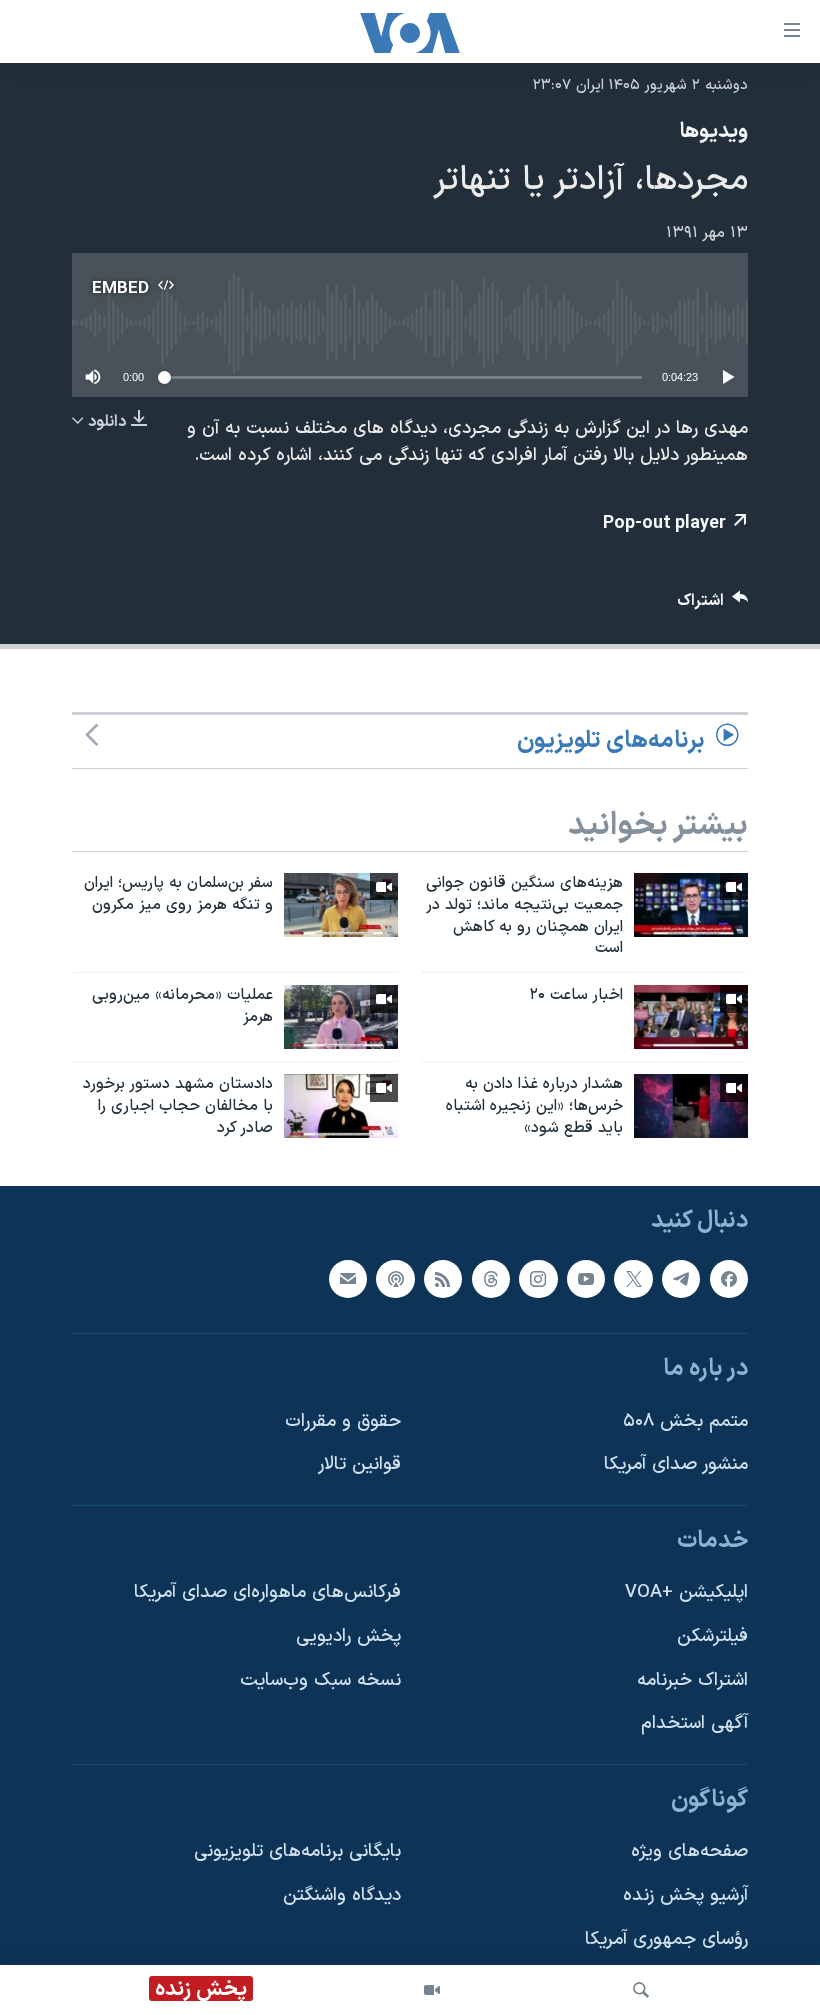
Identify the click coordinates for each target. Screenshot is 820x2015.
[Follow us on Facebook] (729, 1278)
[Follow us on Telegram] (681, 1278)
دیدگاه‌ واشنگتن (342, 1895)
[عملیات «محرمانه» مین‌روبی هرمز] (341, 1017)
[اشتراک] (348, 1278)
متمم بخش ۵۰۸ (685, 1421)
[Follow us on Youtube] (586, 1278)
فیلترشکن (712, 1636)
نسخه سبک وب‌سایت (320, 1680)
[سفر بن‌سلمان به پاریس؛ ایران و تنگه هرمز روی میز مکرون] (341, 905)
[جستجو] (641, 1990)
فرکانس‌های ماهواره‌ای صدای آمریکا (267, 1592)
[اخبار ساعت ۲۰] (691, 1017)
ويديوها (714, 132)
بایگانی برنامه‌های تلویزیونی (297, 1851)
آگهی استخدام (694, 1723)
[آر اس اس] (443, 1278)
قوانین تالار (359, 1464)
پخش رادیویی (348, 1636)
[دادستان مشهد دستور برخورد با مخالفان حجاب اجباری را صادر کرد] (341, 1106)
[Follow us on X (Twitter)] (633, 1278)
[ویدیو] (432, 1990)
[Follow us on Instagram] (538, 1278)
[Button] (713, 605)
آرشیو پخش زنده (685, 1895)
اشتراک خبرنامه (692, 1680)
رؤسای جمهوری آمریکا (666, 1939)
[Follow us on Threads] (491, 1278)
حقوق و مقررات (343, 1421)
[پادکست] (395, 1278)
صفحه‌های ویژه (689, 1851)
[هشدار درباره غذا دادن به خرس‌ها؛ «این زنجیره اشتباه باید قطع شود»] (691, 1106)
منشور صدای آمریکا (676, 1464)
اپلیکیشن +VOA (686, 1592)
